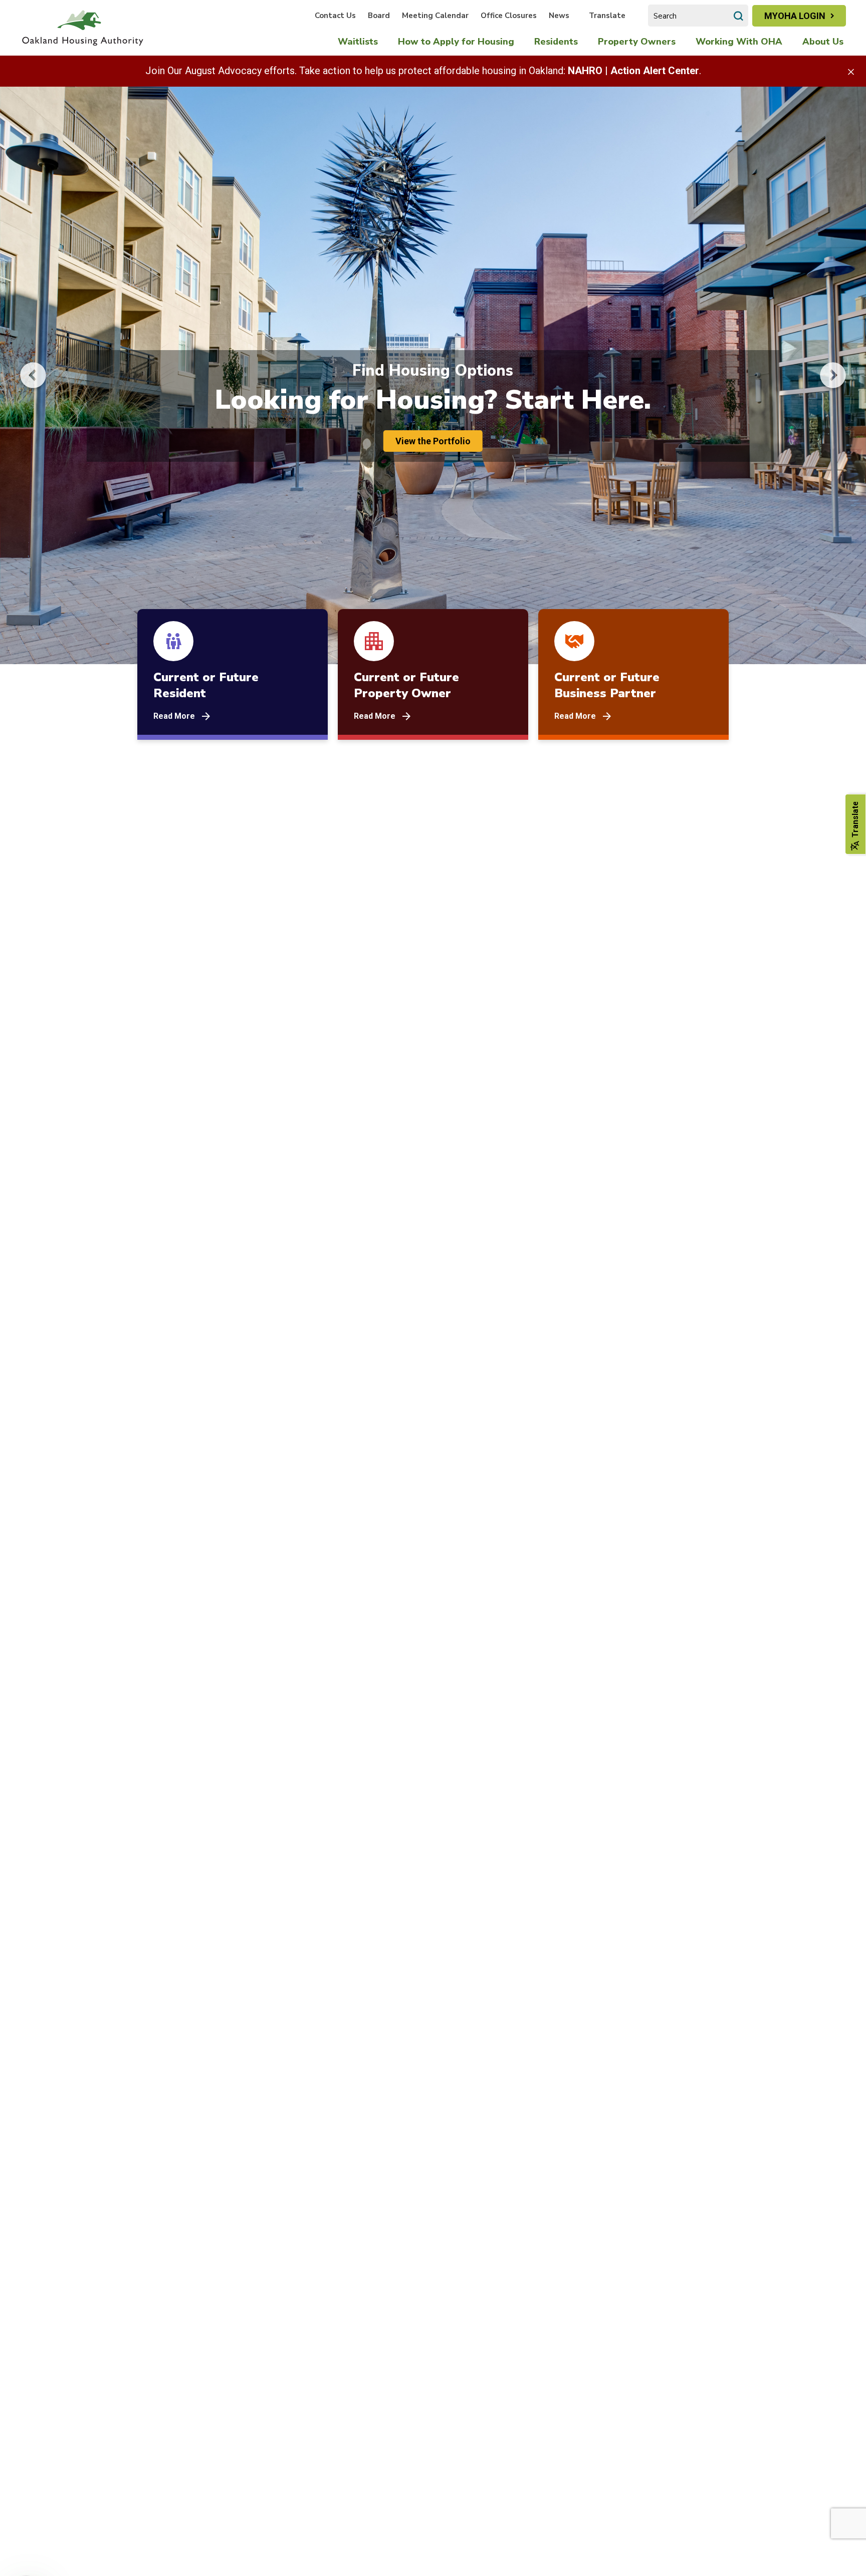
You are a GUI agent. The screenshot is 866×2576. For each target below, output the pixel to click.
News (559, 16)
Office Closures (509, 16)
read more (174, 716)
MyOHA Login (795, 16)
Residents (556, 42)
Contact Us (335, 16)
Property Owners (637, 42)
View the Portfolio (433, 441)
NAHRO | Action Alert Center (633, 71)
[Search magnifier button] (738, 16)
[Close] (851, 71)
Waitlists (358, 42)
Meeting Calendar (435, 16)
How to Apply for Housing (456, 42)
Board (379, 16)
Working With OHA (739, 42)
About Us (823, 42)
